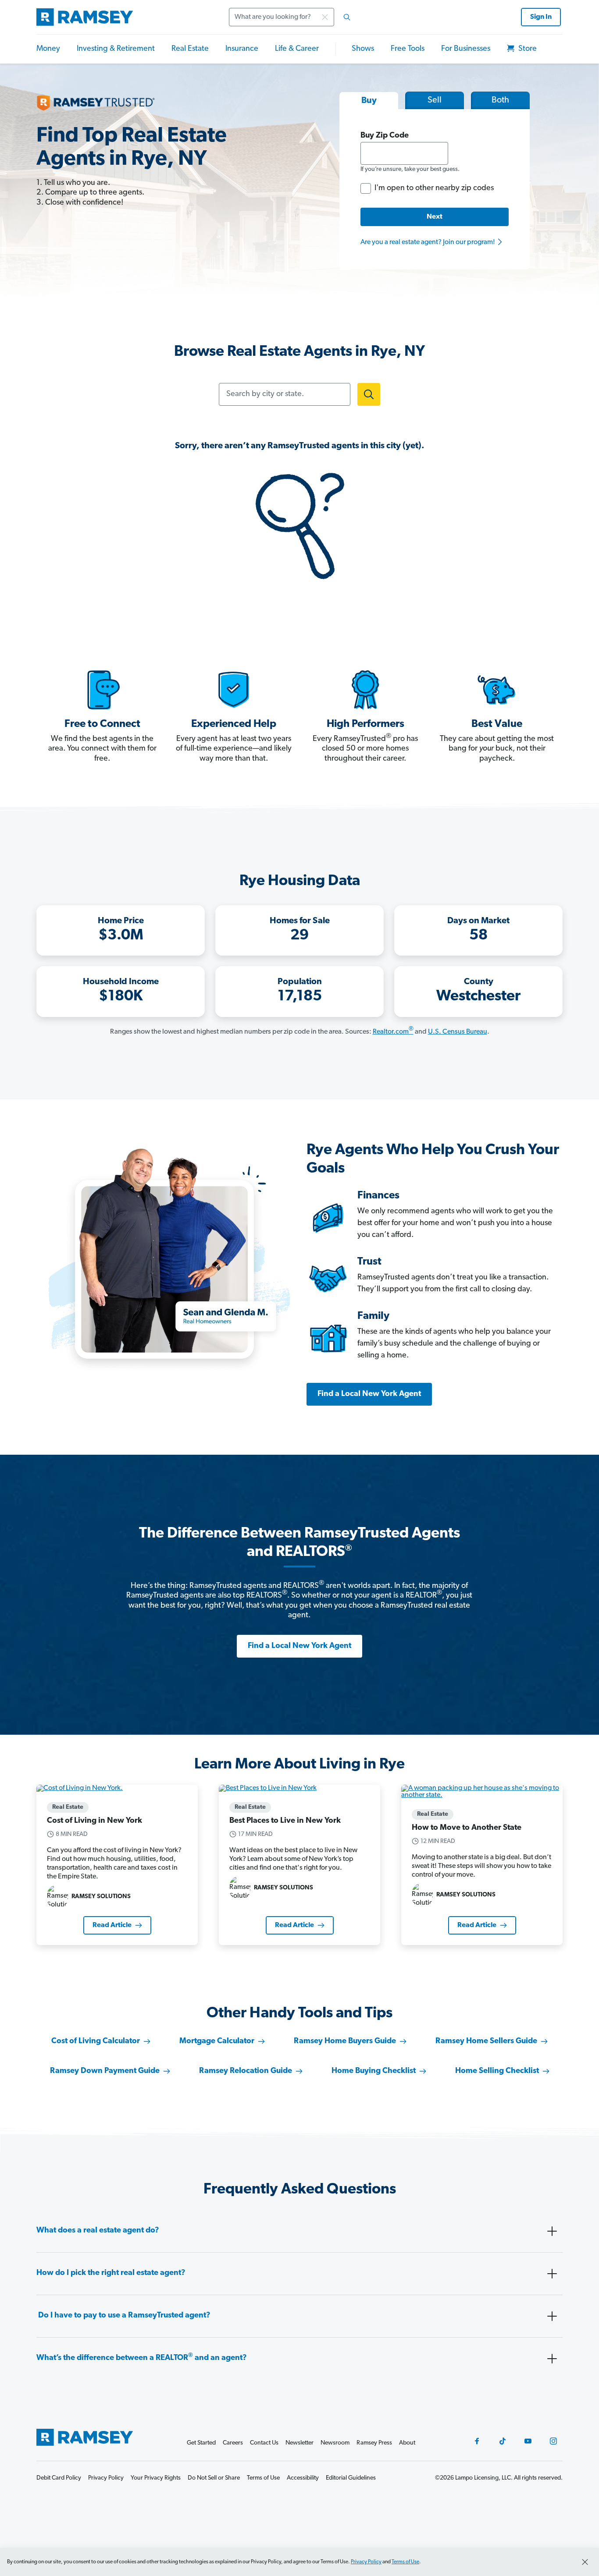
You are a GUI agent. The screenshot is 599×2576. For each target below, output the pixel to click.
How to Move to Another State (467, 1828)
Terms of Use (405, 2562)
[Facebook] (477, 2441)
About (407, 2443)
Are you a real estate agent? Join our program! (428, 242)
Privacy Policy (366, 2562)
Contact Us (264, 2443)
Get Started (201, 2443)
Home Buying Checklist (374, 2071)
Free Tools (408, 49)
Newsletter (299, 2443)
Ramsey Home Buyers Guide (345, 2041)
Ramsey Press (374, 2443)
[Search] (347, 17)
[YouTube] (528, 2441)
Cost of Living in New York (94, 1821)
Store (527, 49)
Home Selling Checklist (497, 2071)
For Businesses (466, 49)
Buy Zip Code (385, 136)
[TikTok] (503, 2441)
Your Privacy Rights (156, 2478)
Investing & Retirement (116, 49)
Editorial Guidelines (351, 2478)
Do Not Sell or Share (214, 2478)
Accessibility (303, 2478)
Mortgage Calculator (217, 2041)
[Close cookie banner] (585, 2562)
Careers (233, 2443)
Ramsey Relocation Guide (246, 2071)
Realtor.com (393, 1032)
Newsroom (335, 2443)
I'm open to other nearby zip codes (434, 188)
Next (435, 217)
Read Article (112, 1925)
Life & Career (297, 49)
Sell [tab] (435, 100)
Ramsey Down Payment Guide (105, 2071)
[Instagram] (553, 2441)
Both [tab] (500, 100)
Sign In (541, 17)
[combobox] (292, 17)
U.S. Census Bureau (458, 1032)
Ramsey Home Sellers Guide (486, 2041)
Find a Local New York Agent (369, 1394)
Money (48, 49)
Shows (363, 49)
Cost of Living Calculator (96, 2041)
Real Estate (190, 49)
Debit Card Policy (59, 2478)
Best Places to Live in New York (285, 1821)
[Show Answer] (552, 2231)
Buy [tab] (369, 101)
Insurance (242, 49)
